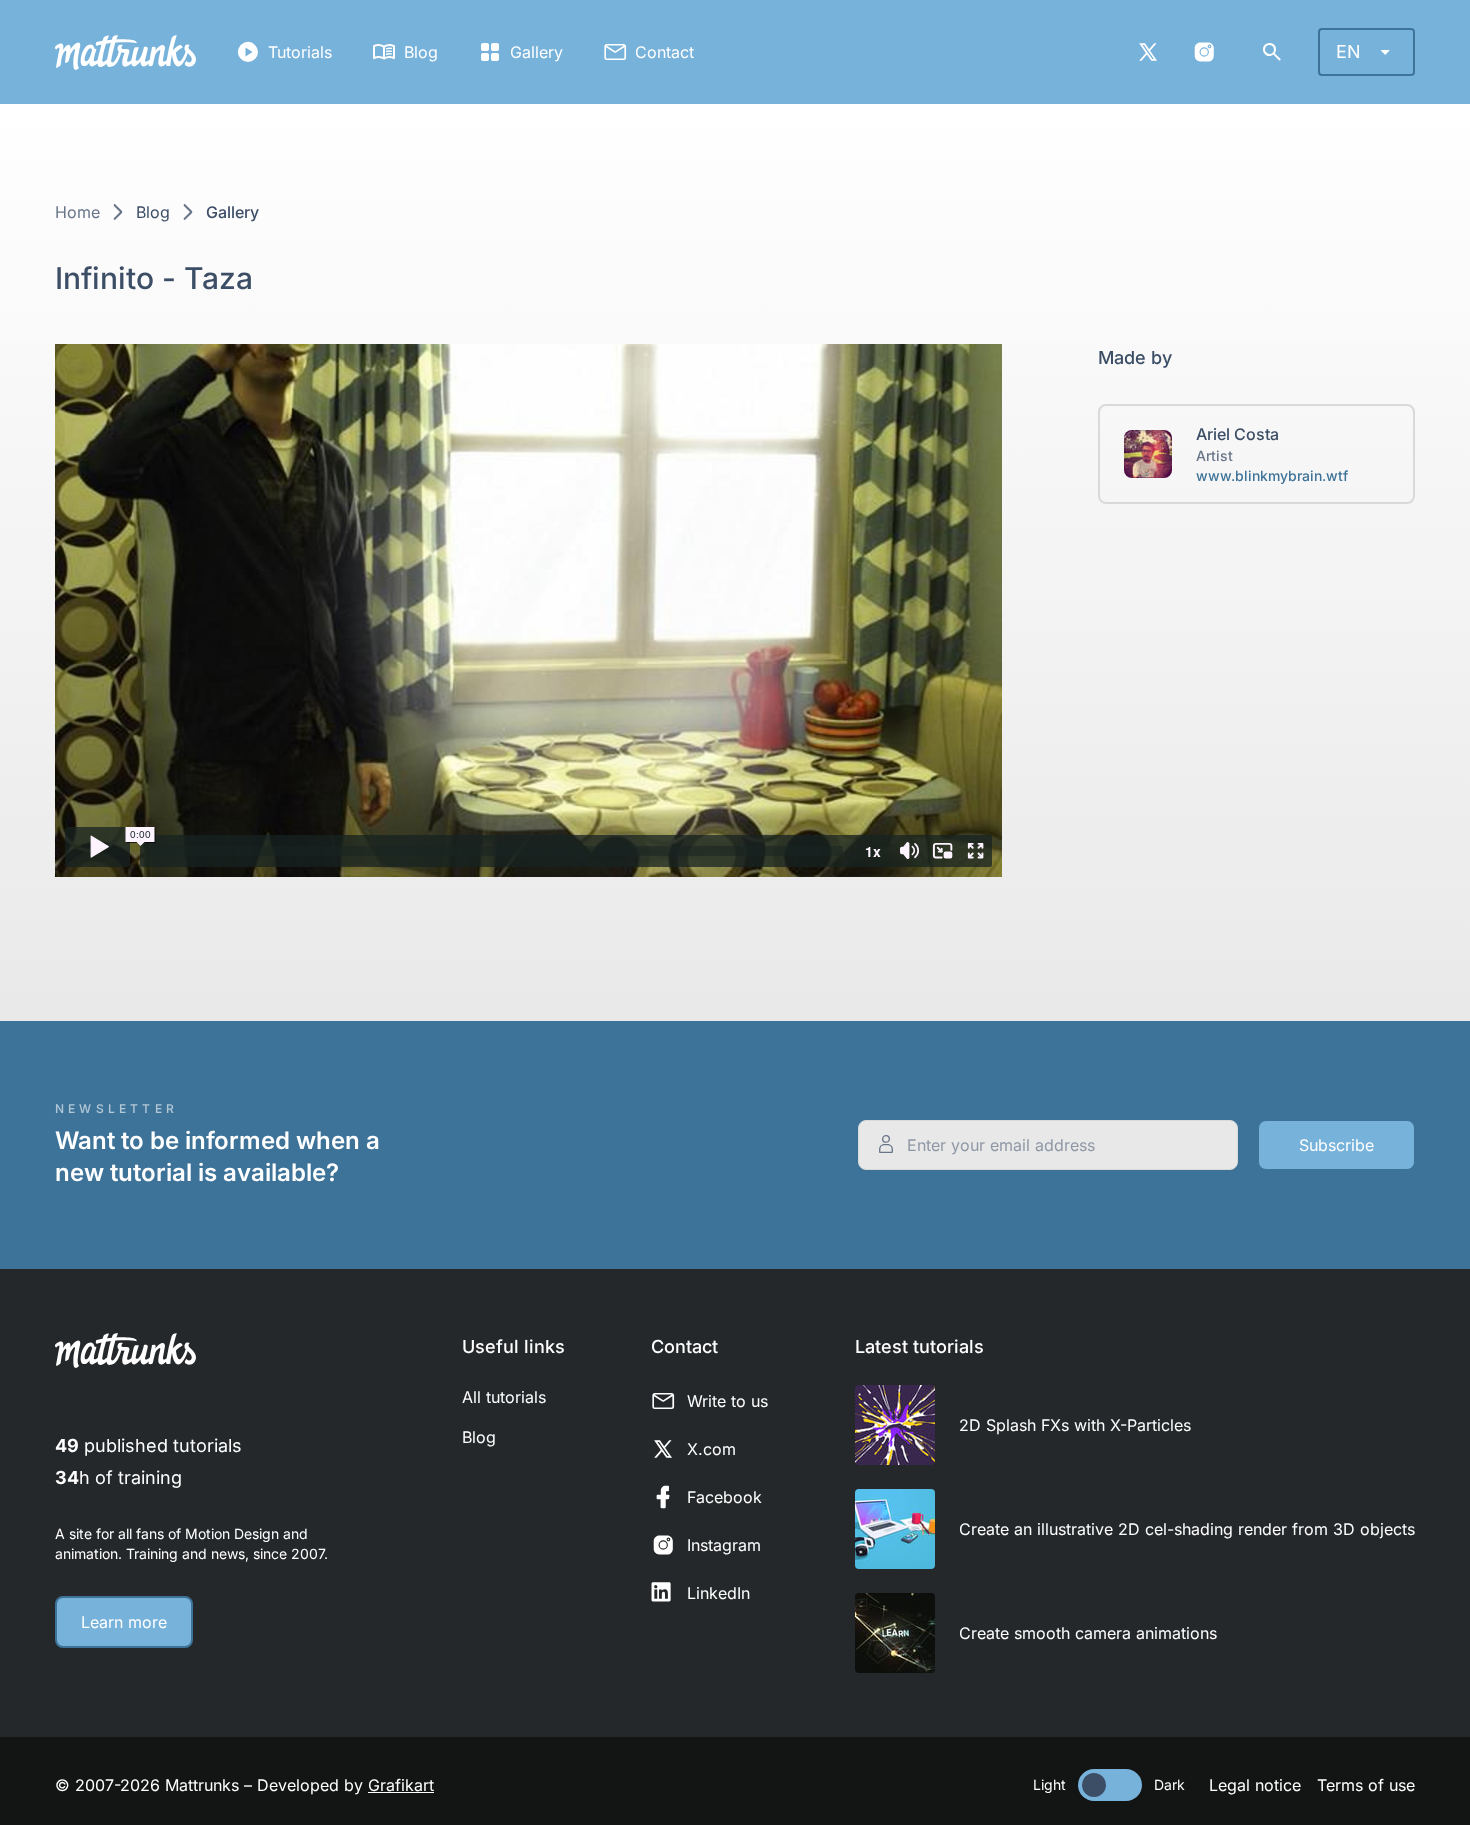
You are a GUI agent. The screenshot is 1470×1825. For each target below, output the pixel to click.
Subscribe (1336, 1145)
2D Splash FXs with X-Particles (1075, 1425)
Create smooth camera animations (1088, 1633)
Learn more (124, 1622)
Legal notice (1255, 1785)
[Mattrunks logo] (125, 52)
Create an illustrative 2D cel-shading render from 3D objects (1187, 1529)
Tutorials (300, 52)
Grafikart (401, 1785)
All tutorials (504, 1397)
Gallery (536, 52)
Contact (664, 52)
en (1348, 51)
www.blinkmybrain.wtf (1272, 475)
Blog (421, 52)
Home (77, 212)
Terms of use (1366, 1785)
